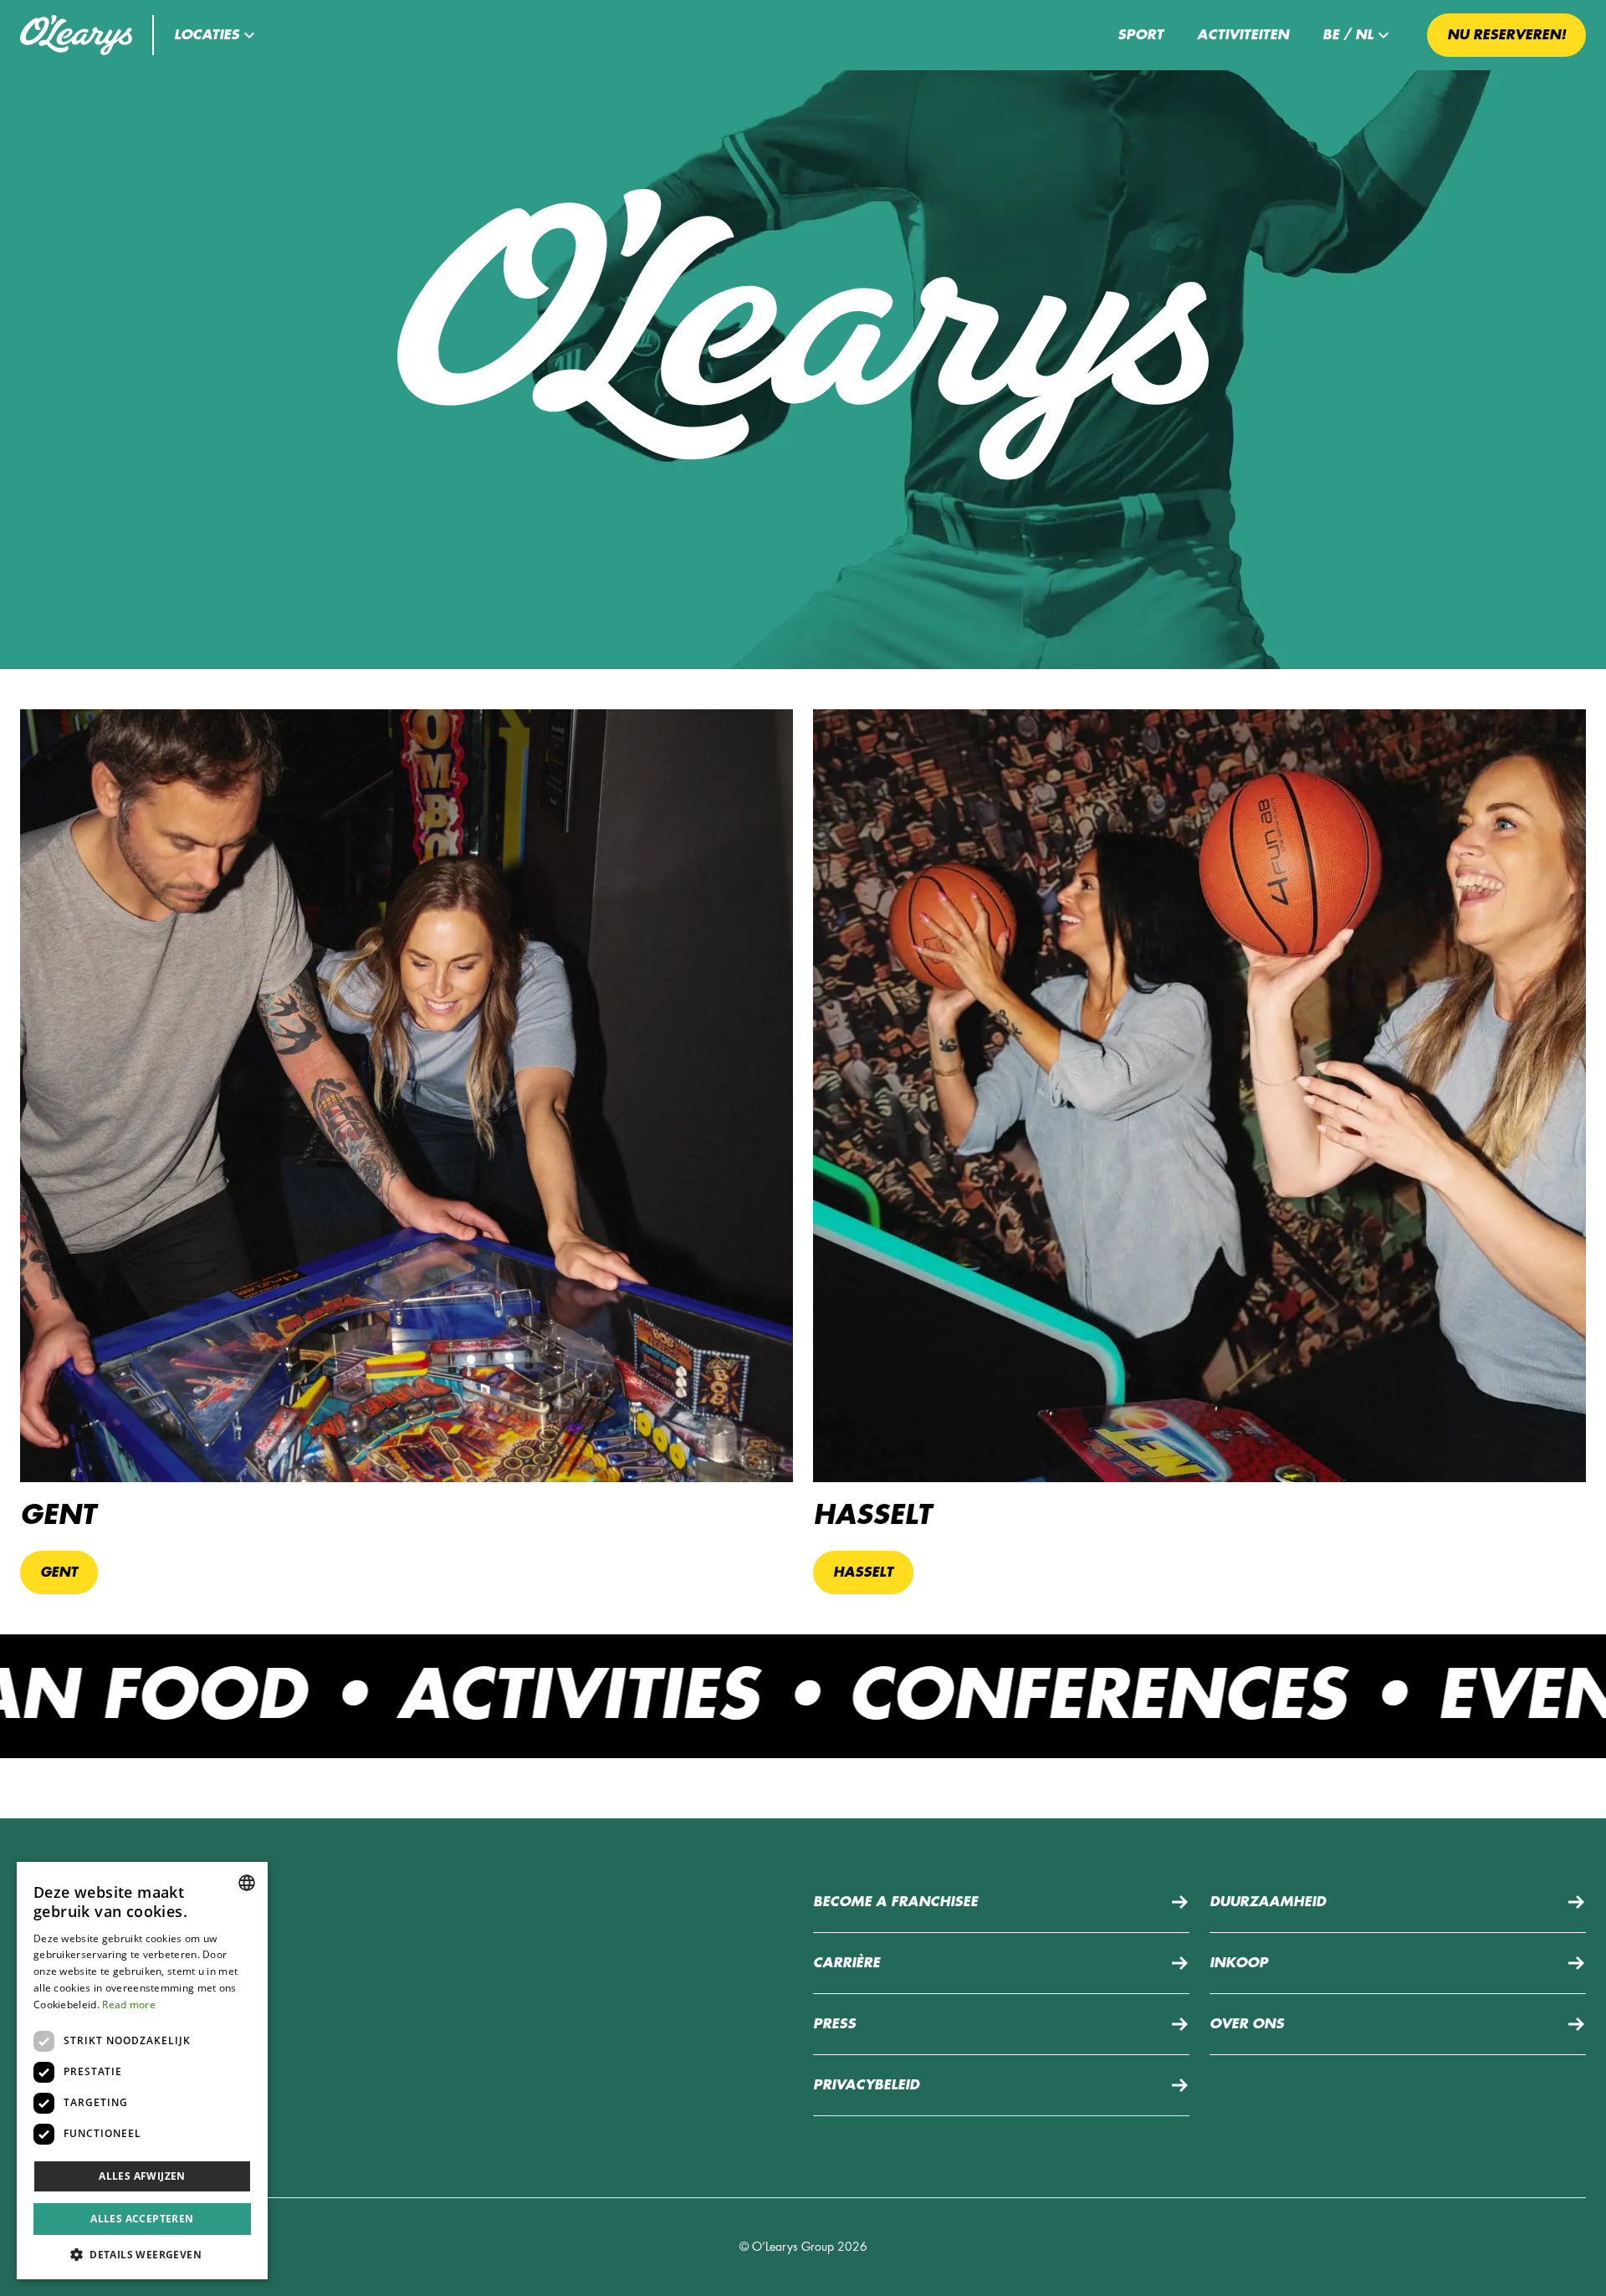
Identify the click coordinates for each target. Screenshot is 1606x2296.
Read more (129, 2005)
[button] (217, 35)
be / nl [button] (1348, 35)
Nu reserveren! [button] (1506, 35)
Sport (1141, 35)
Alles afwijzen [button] (142, 2176)
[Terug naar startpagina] (76, 35)
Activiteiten (1243, 35)
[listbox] (247, 1883)
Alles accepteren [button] (142, 2219)
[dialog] (142, 2071)
